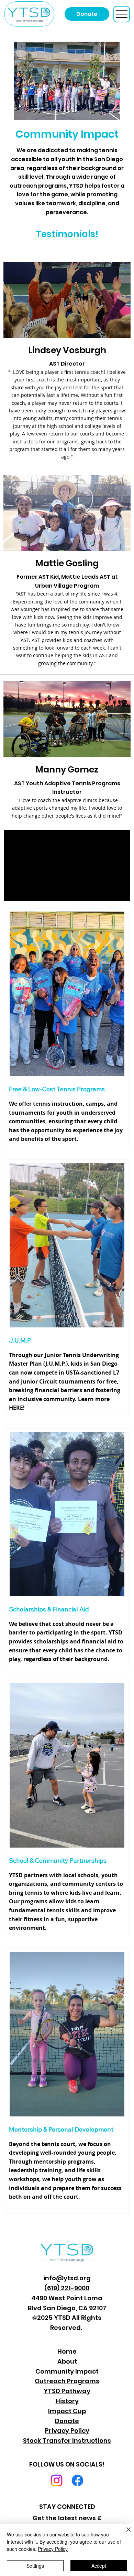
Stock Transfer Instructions (67, 2441)
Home (67, 2351)
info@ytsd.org (67, 2278)
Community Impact (67, 2371)
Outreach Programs (67, 2381)
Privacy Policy (67, 2431)
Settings (35, 2566)
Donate (67, 2421)
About (67, 2361)
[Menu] (122, 14)
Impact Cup (67, 2411)
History (67, 2401)
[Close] (124, 2534)
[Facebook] (77, 2480)
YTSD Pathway (67, 2391)
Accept (99, 2566)
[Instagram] (57, 2480)
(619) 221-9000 (67, 2288)
